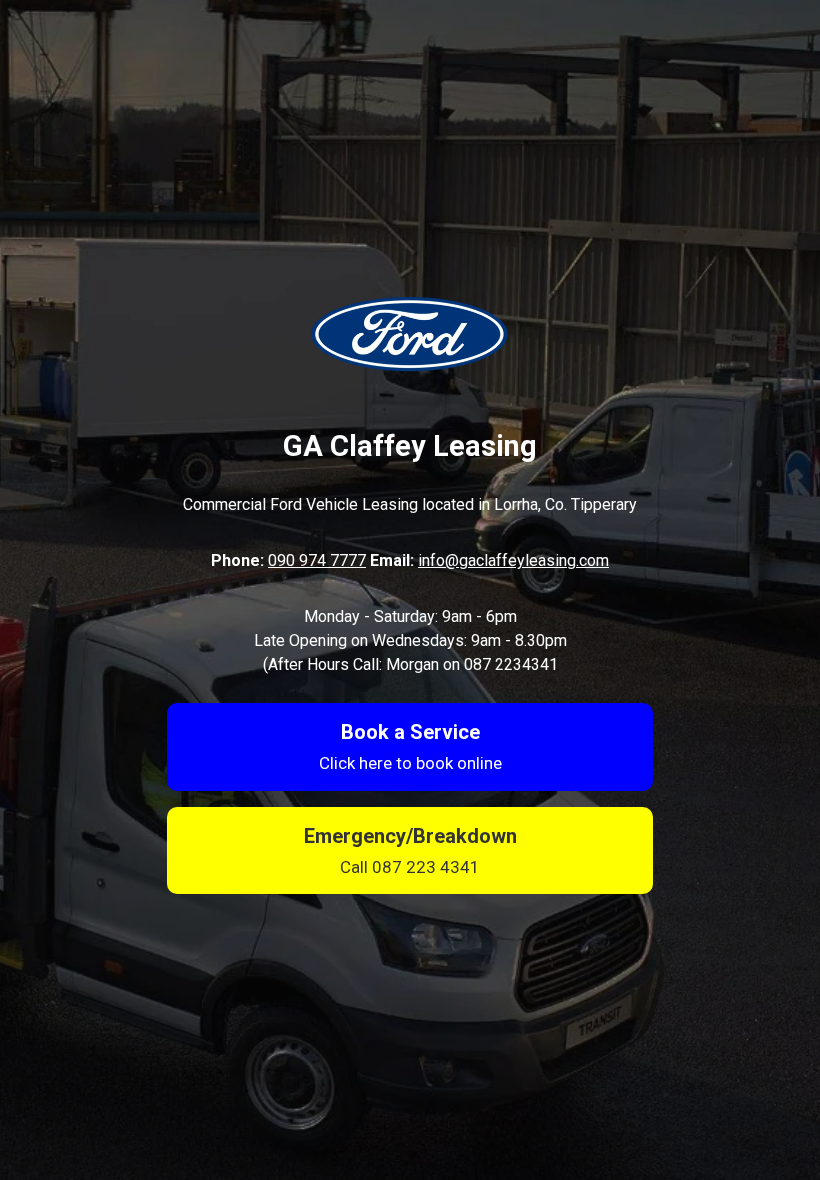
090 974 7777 (317, 560)
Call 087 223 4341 (410, 867)
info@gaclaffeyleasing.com (513, 560)
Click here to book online (410, 763)
